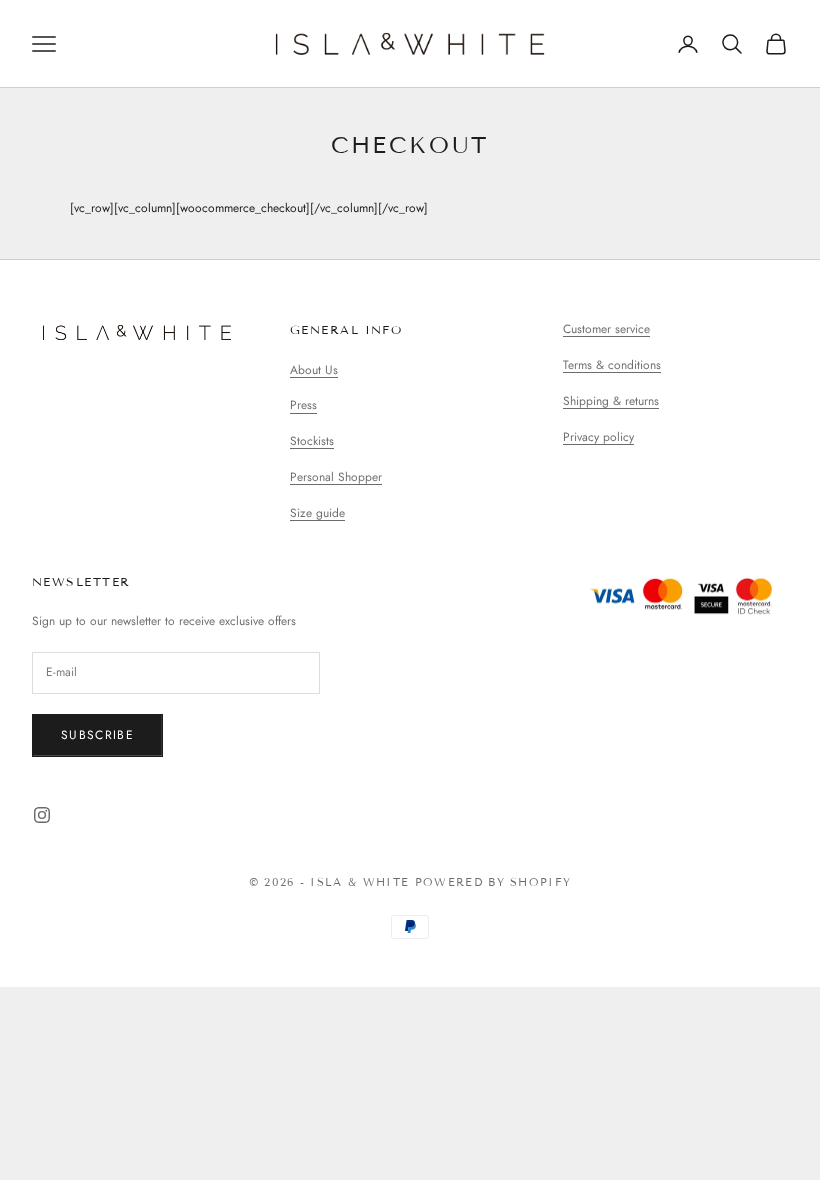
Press (303, 405)
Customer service (606, 329)
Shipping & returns (611, 401)
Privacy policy (598, 437)
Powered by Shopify (493, 882)
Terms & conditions (612, 365)
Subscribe (97, 735)
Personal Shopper (336, 477)
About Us (314, 370)
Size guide (317, 513)
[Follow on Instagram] (42, 815)
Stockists (312, 441)
